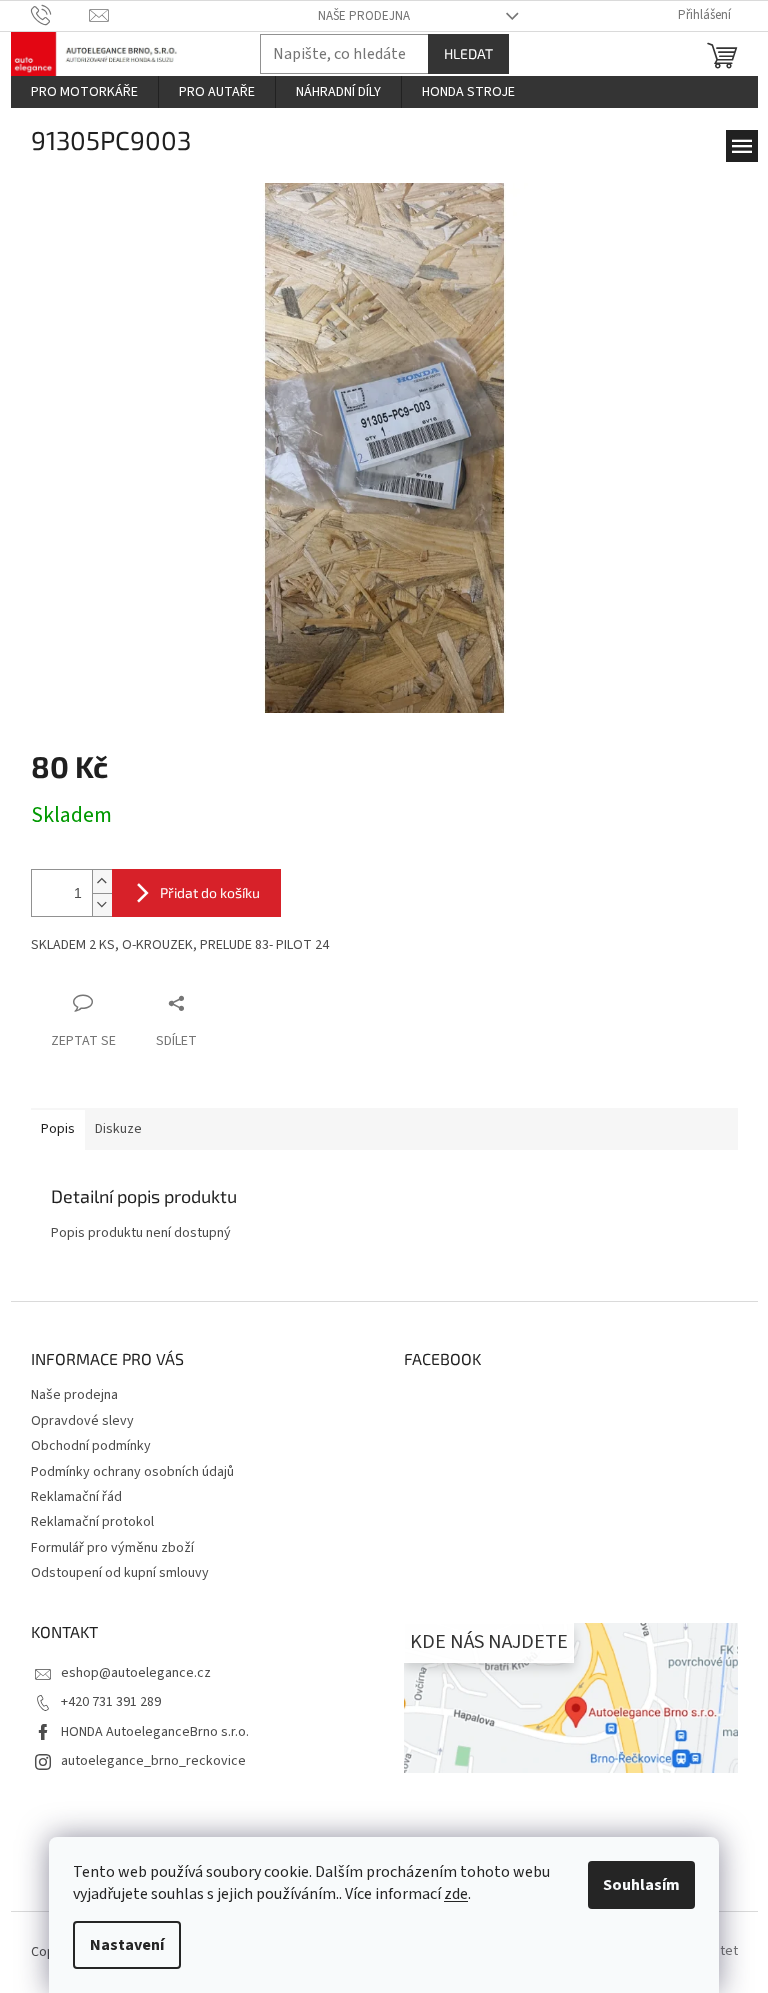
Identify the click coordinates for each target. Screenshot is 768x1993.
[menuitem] (84, 92)
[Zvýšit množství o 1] (102, 881)
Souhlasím (641, 1885)
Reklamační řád (76, 1497)
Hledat (468, 53)
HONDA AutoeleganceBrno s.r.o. (155, 1732)
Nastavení (127, 1945)
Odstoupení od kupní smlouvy (120, 1573)
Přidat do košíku (210, 892)
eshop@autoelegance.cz (136, 1673)
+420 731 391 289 (111, 1702)
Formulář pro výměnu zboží (112, 1548)
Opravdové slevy (82, 1421)
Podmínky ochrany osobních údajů (132, 1472)
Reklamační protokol (92, 1522)
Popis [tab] (58, 1129)
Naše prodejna (364, 16)
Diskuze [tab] (118, 1129)
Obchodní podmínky (91, 1446)
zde (456, 1894)
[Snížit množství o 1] (102, 904)
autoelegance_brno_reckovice (153, 1761)
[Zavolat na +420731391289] (60, 15)
